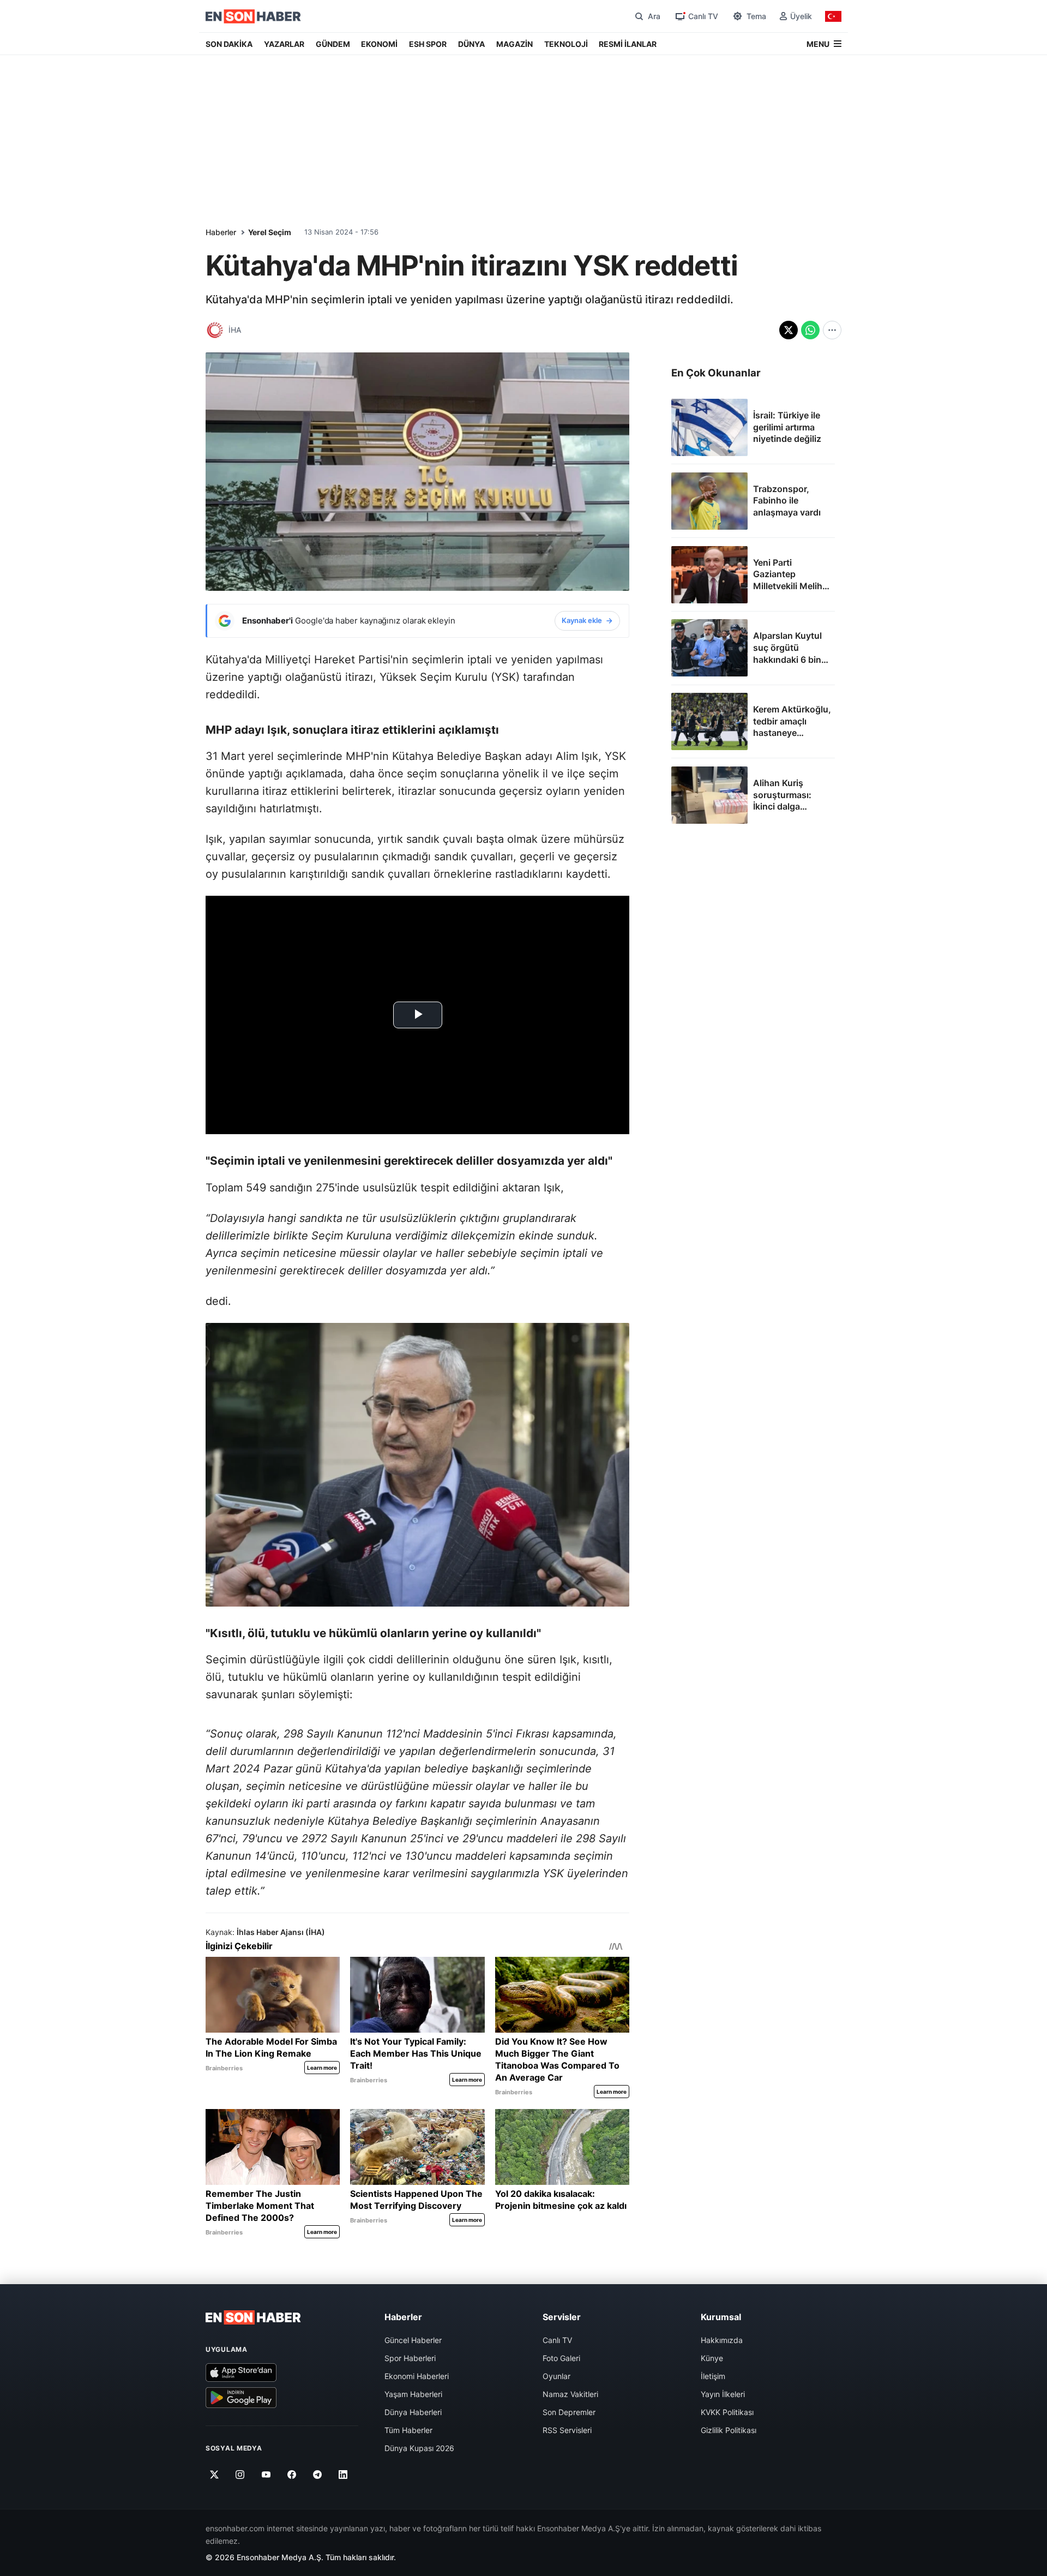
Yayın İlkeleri (723, 2394)
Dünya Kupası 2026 (419, 2448)
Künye (712, 2358)
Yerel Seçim (270, 232)
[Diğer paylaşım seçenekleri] (832, 330)
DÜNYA (471, 44)
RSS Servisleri (567, 2430)
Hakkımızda (722, 2340)
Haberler (221, 232)
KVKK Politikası (727, 2412)
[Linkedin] (343, 2475)
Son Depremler (569, 2412)
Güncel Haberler (413, 2340)
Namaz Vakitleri (570, 2394)
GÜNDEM (333, 44)
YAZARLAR (284, 44)
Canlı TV (557, 2340)
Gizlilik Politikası (729, 2430)
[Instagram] (240, 2475)
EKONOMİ (379, 44)
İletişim (713, 2376)
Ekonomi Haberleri (417, 2376)
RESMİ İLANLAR (628, 44)
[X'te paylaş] (789, 330)
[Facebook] (292, 2475)
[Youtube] (266, 2475)
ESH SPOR (428, 44)
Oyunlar (556, 2376)
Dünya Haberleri (413, 2412)
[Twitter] (215, 2475)
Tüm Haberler (408, 2430)
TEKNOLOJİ (566, 44)
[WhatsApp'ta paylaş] (810, 330)
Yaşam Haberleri (413, 2394)
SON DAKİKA (229, 44)
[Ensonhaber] (253, 16)
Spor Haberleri (410, 2358)
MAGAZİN (515, 44)
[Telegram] (318, 2475)
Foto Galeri (561, 2358)
